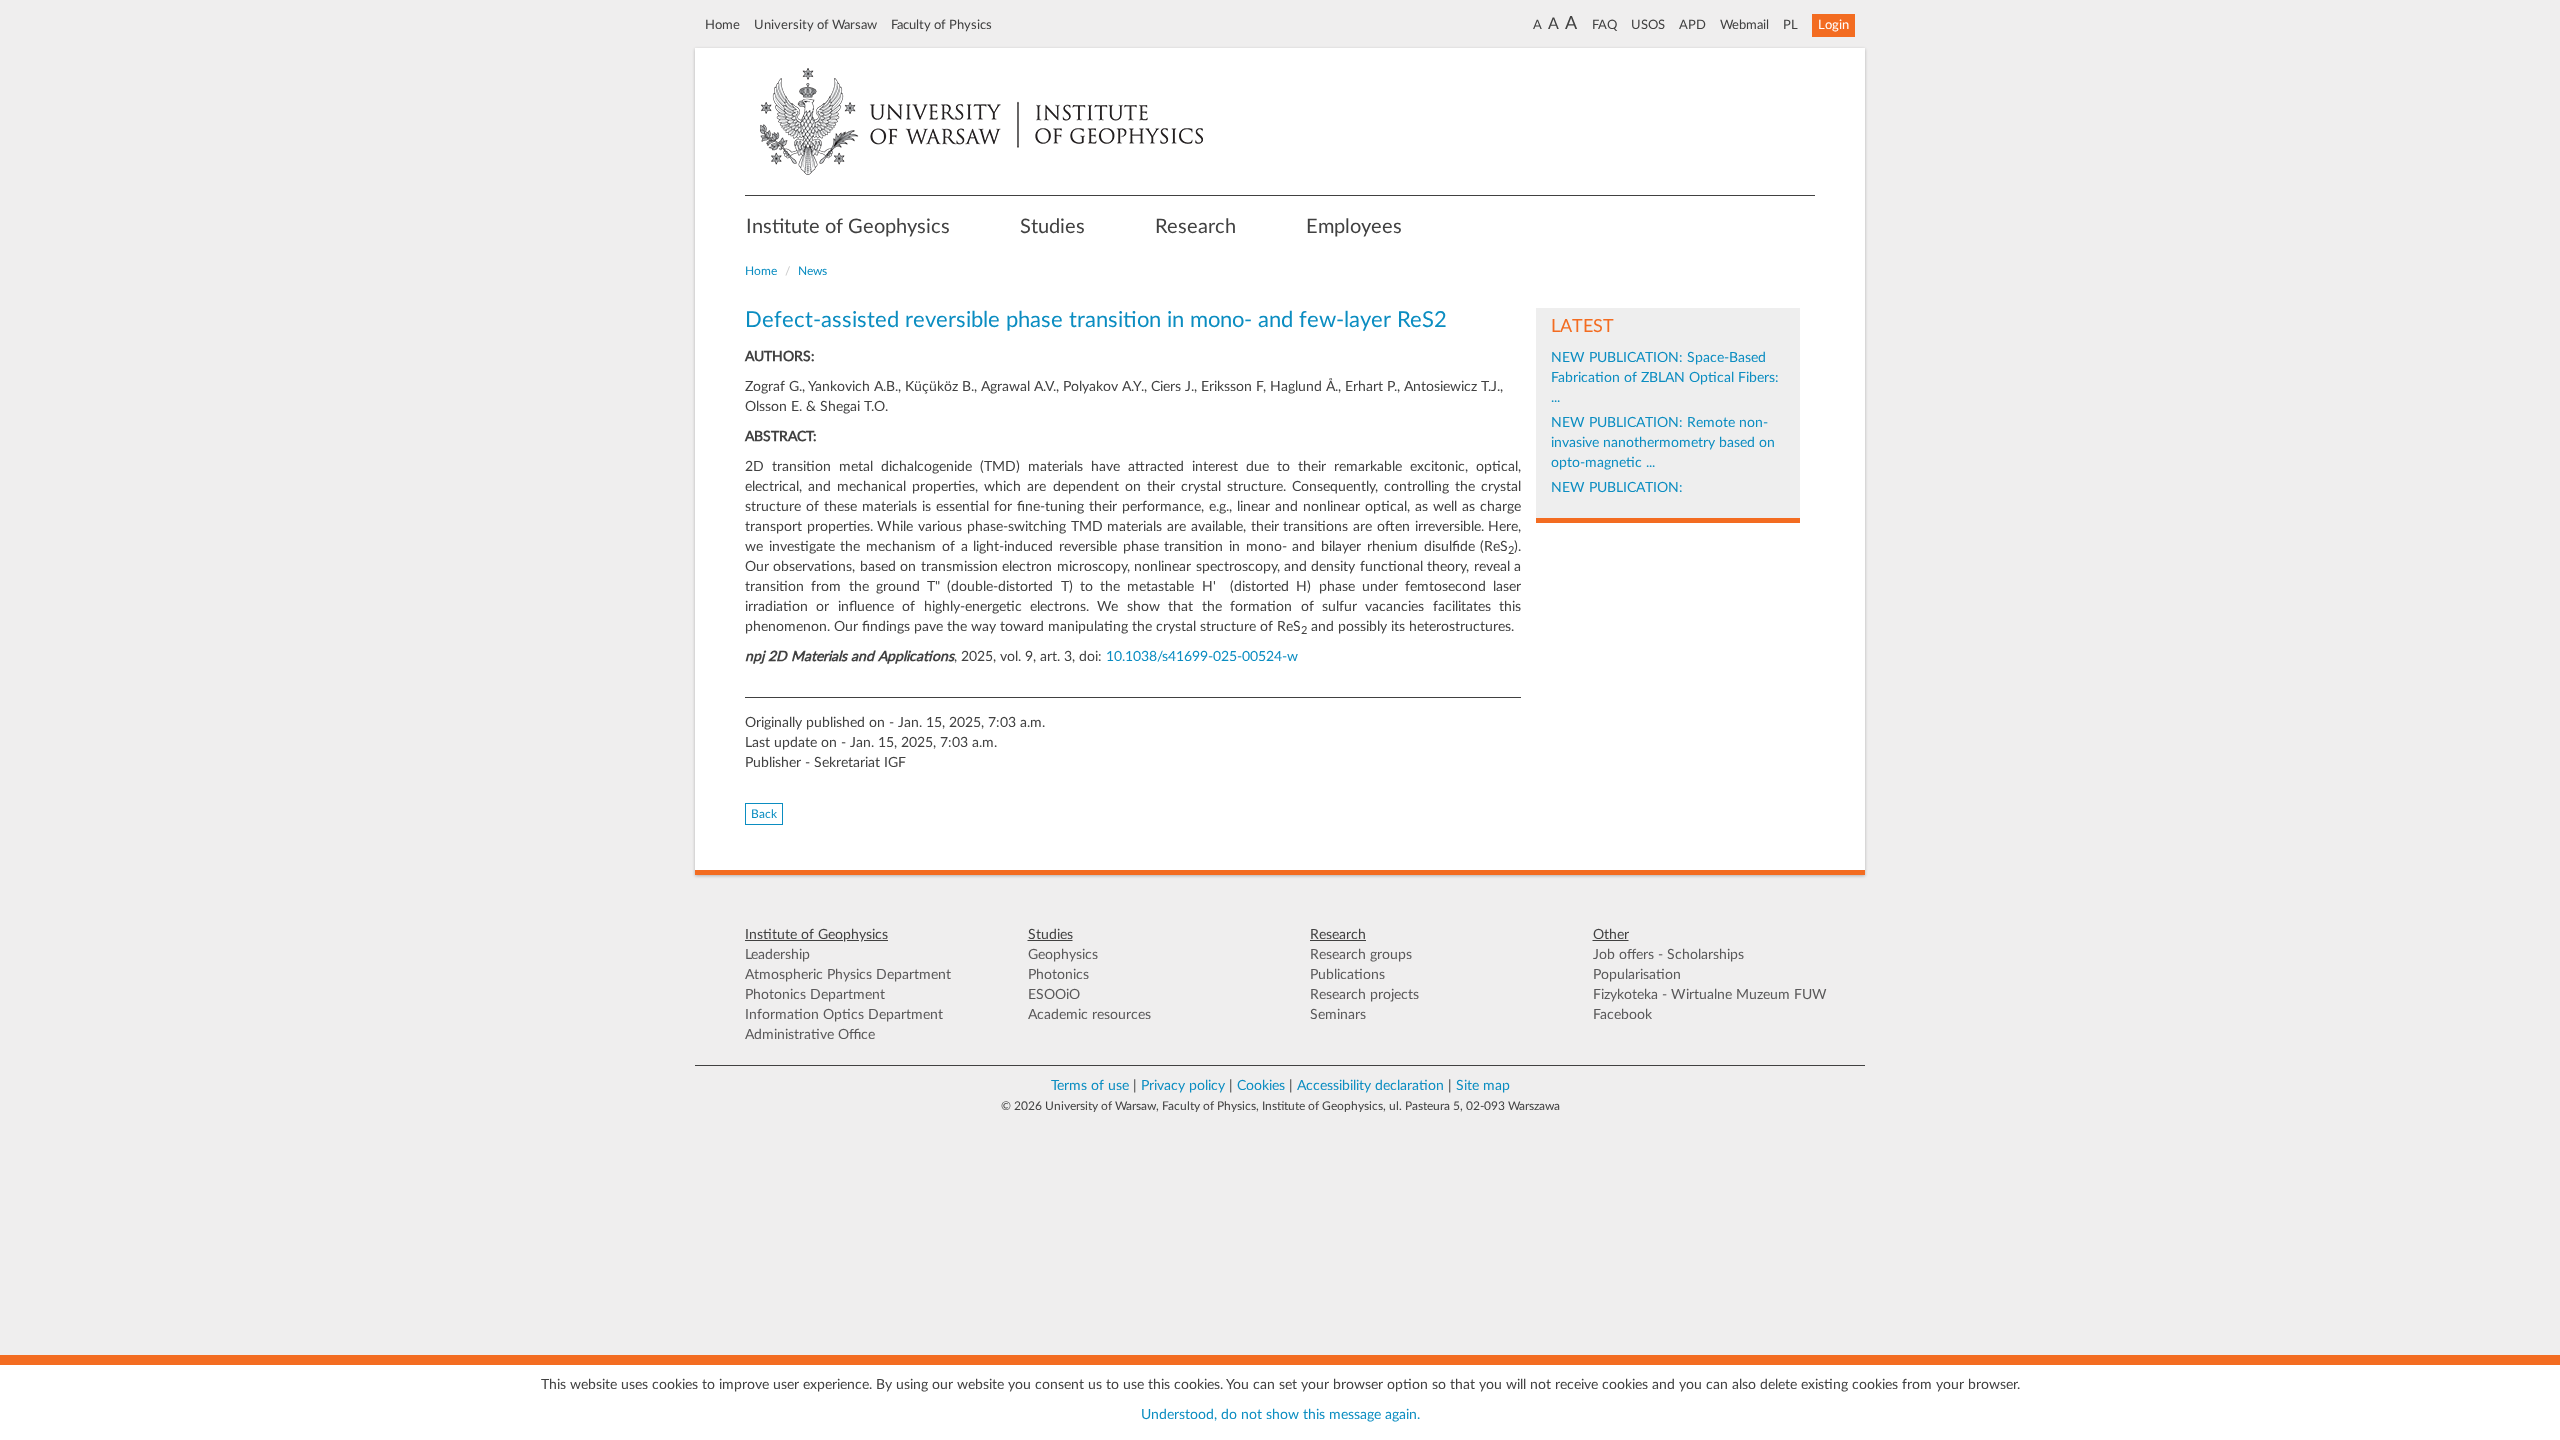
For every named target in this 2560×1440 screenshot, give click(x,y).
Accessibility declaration (1370, 1086)
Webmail (1744, 25)
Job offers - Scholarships (1668, 955)
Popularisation (1637, 975)
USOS (1648, 25)
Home (722, 25)
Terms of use (1090, 1086)
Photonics (1058, 975)
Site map (1483, 1086)
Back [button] (764, 814)
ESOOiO (1054, 995)
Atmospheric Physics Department (848, 975)
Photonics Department (815, 995)
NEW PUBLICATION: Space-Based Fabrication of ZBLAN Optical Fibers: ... (1665, 378)
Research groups (1361, 955)
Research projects (1364, 995)
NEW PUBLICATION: (1617, 488)
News (812, 271)
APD (1692, 25)
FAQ (1604, 25)
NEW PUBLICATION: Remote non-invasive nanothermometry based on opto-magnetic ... (1663, 443)
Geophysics (1063, 955)
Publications (1347, 975)
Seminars (1338, 1015)
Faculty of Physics (941, 25)
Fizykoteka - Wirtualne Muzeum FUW (1710, 995)
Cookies (1261, 1086)
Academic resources (1089, 1015)
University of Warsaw (815, 25)
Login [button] (1833, 25)
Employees (1354, 227)
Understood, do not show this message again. (1280, 1415)
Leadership (777, 955)
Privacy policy (1183, 1086)
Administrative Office (810, 1035)
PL (1790, 25)
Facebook (1622, 1015)
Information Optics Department (844, 1015)
